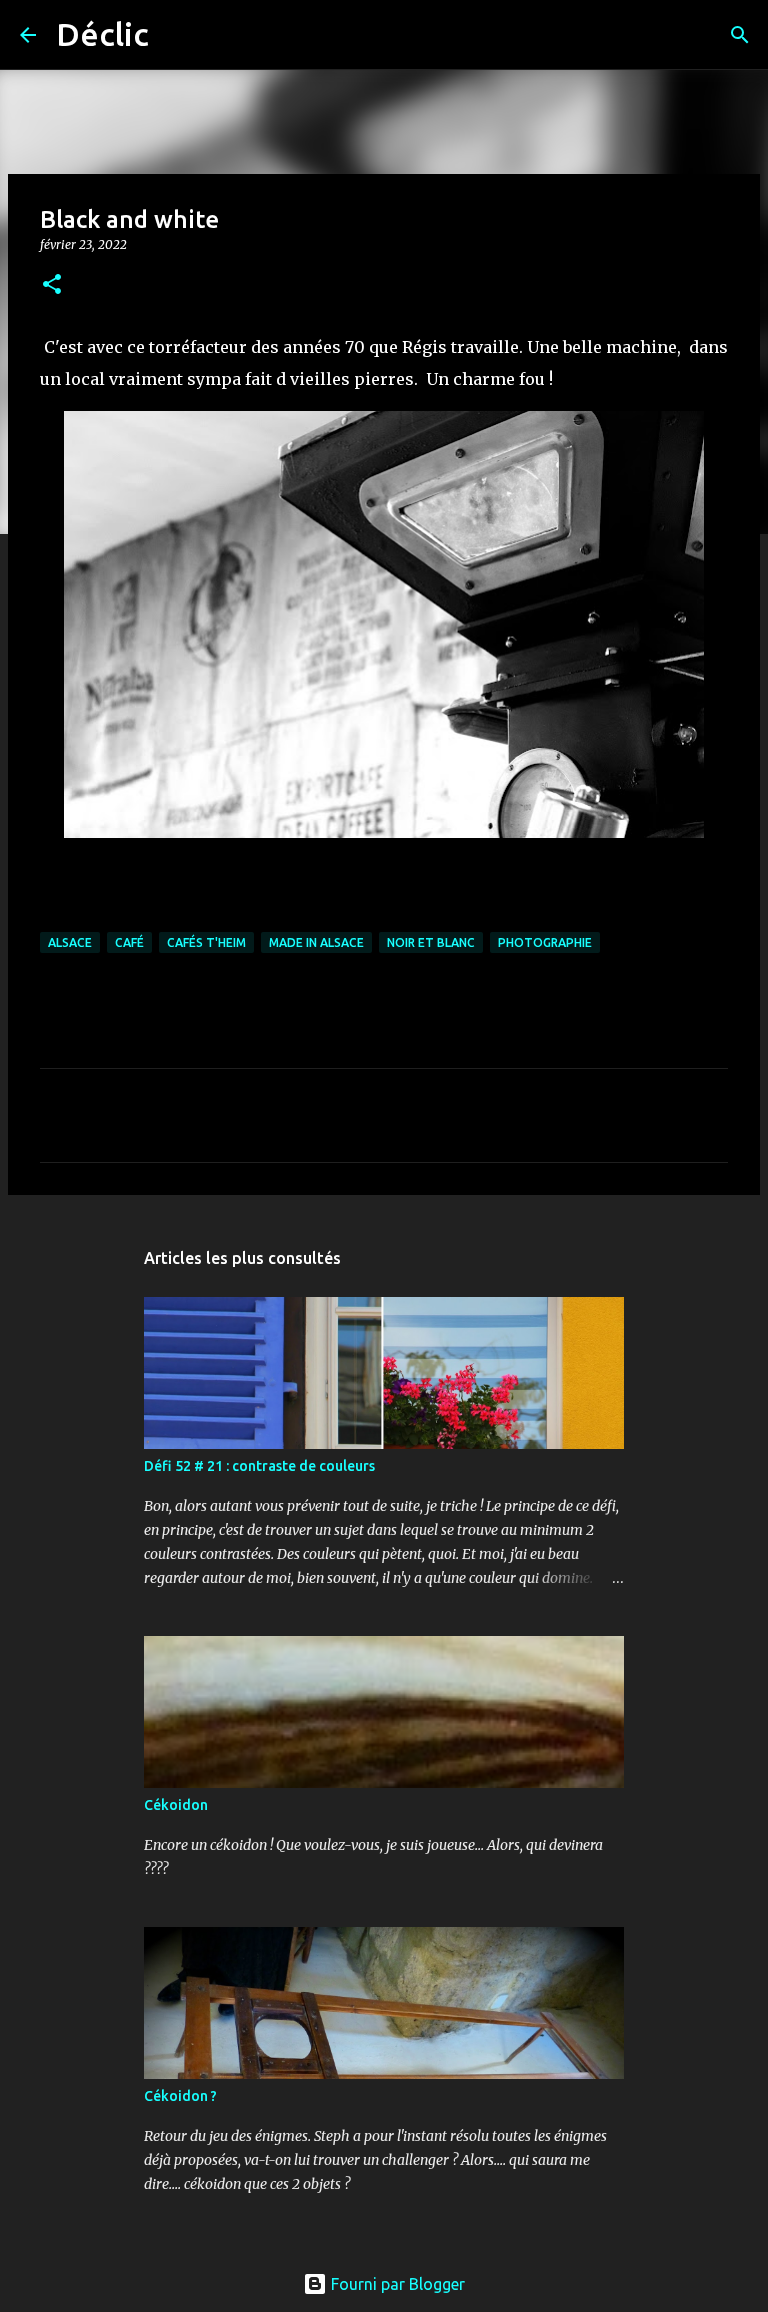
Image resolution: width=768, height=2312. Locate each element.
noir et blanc (431, 942)
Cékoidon (176, 1805)
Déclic (102, 34)
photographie (545, 942)
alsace (70, 942)
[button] (52, 285)
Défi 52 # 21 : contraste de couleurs (259, 1466)
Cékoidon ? (180, 2096)
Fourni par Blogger (396, 2284)
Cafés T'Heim (206, 942)
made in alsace (316, 942)
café (129, 942)
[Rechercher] (177, 35)
